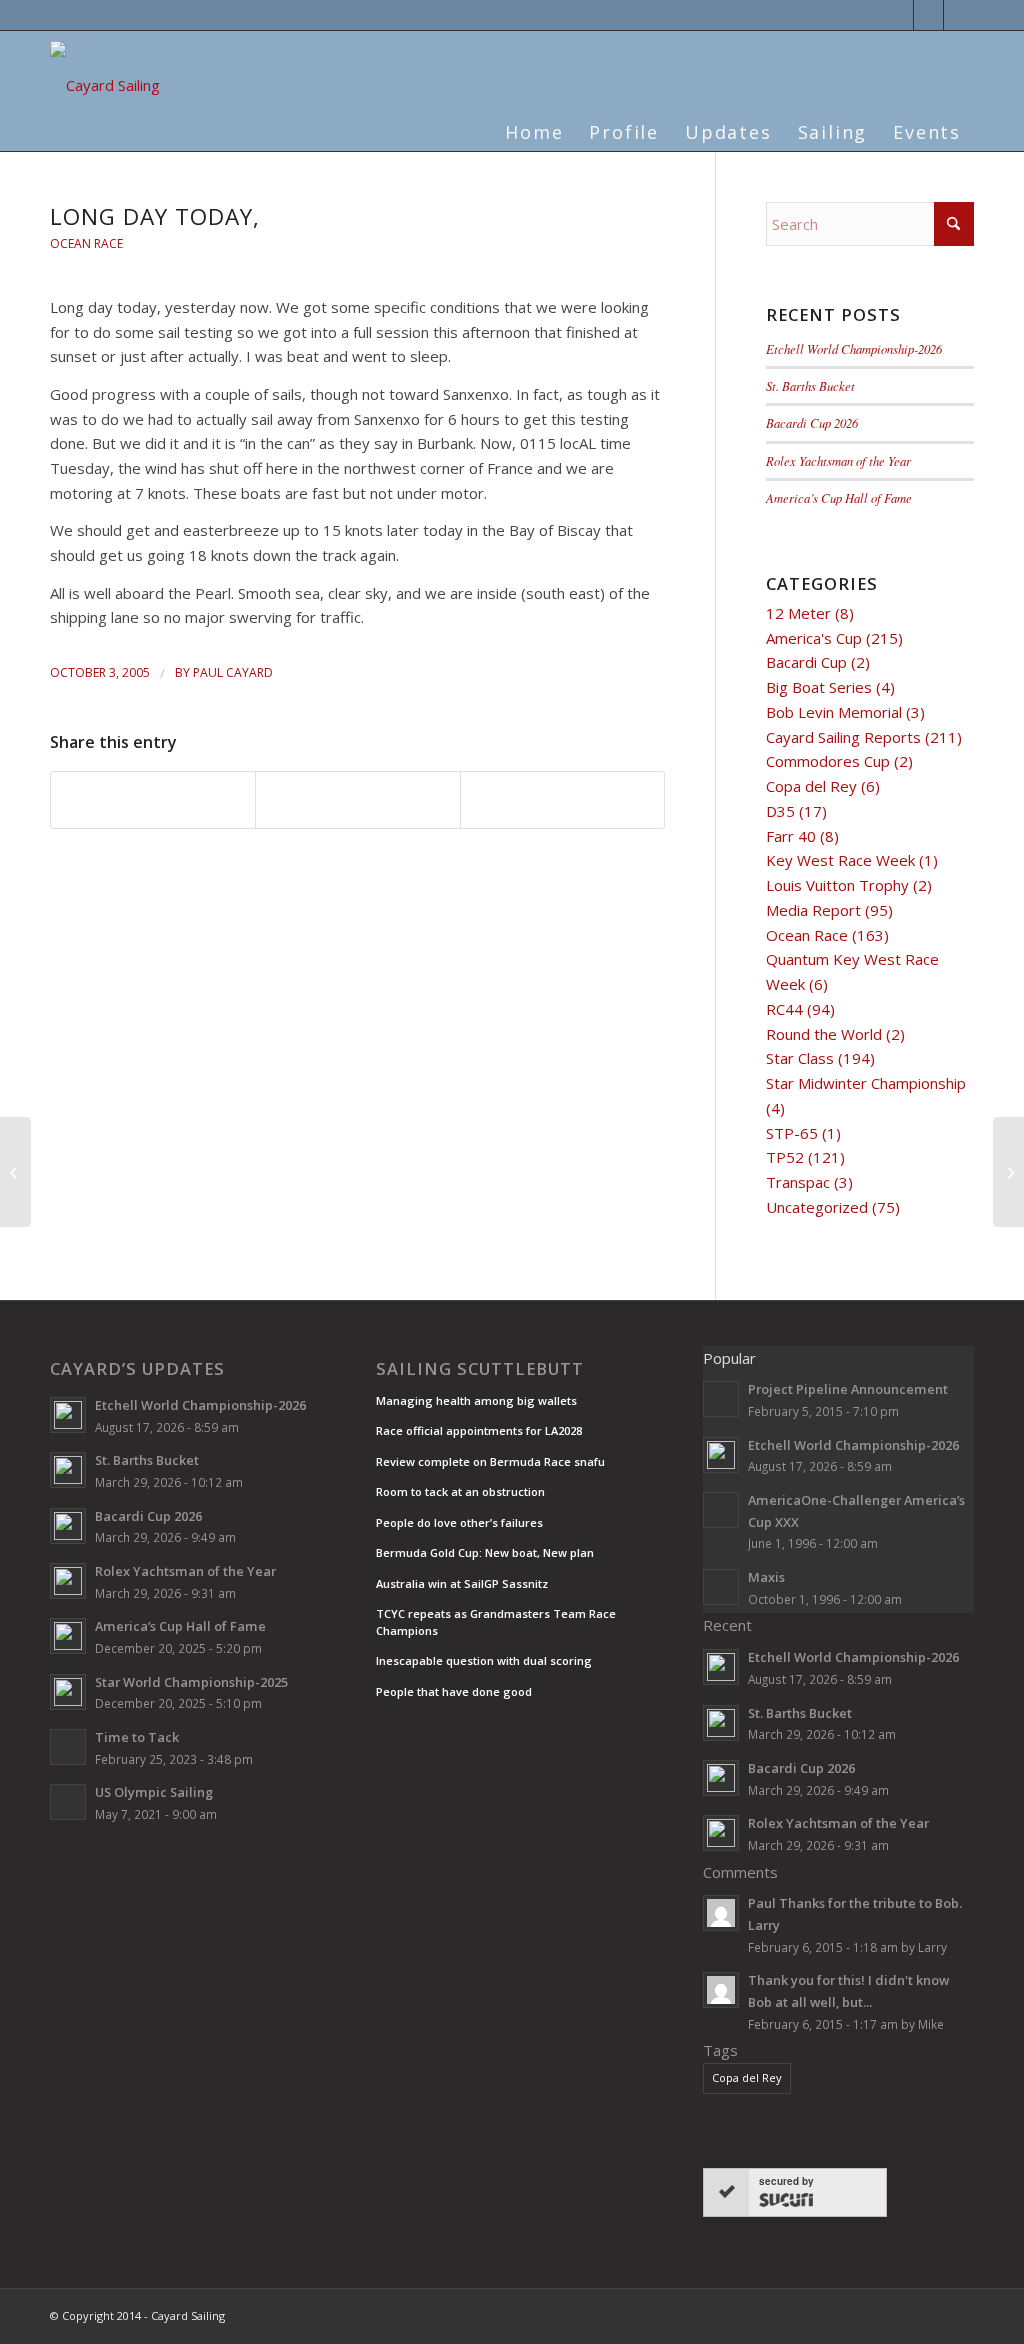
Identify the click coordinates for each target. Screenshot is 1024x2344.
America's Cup (814, 638)
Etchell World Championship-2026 (854, 348)
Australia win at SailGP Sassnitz (462, 1583)
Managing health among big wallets (476, 1400)
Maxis (766, 1577)
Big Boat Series (819, 687)
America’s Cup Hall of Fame (839, 497)
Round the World (824, 1034)
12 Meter (798, 613)
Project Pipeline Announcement (848, 1389)
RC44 (784, 1009)
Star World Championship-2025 (191, 1682)
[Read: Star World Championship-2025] (68, 1692)
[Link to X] (898, 15)
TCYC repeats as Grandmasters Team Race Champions (496, 1622)
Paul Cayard (233, 672)
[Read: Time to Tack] (68, 1747)
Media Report (813, 910)
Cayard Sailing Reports (843, 737)
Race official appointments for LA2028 (479, 1430)
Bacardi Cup (806, 662)
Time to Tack (137, 1737)
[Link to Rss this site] (959, 15)
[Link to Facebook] (928, 15)
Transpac (798, 1182)
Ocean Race (86, 243)
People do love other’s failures (459, 1522)
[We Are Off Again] (15, 1172)
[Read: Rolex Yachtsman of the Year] (68, 1581)
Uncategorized (817, 1207)
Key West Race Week (840, 860)
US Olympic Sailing (154, 1792)
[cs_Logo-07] (105, 89)
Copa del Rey (811, 786)
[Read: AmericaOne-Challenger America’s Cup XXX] (721, 1510)
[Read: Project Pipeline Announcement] (721, 1399)
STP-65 (792, 1133)
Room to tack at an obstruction (460, 1491)
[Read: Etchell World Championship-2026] (68, 1415)
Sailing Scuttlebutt (480, 1369)
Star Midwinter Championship (866, 1083)
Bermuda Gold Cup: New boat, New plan (485, 1552)
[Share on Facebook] (153, 800)
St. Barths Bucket (810, 385)
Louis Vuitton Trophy (837, 885)
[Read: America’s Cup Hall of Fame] (68, 1636)
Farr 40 (791, 836)
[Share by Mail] (562, 800)
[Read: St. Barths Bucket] (68, 1470)
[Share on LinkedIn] (357, 800)
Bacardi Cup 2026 (812, 422)
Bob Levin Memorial (834, 712)
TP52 (785, 1157)
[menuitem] (534, 120)
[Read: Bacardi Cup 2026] (68, 1526)
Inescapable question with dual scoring (484, 1660)
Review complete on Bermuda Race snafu (490, 1461)
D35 (780, 811)
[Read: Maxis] (721, 1587)
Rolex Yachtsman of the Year (838, 460)
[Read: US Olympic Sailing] (68, 1802)
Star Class (800, 1058)
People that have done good (454, 1691)
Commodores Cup (828, 761)
